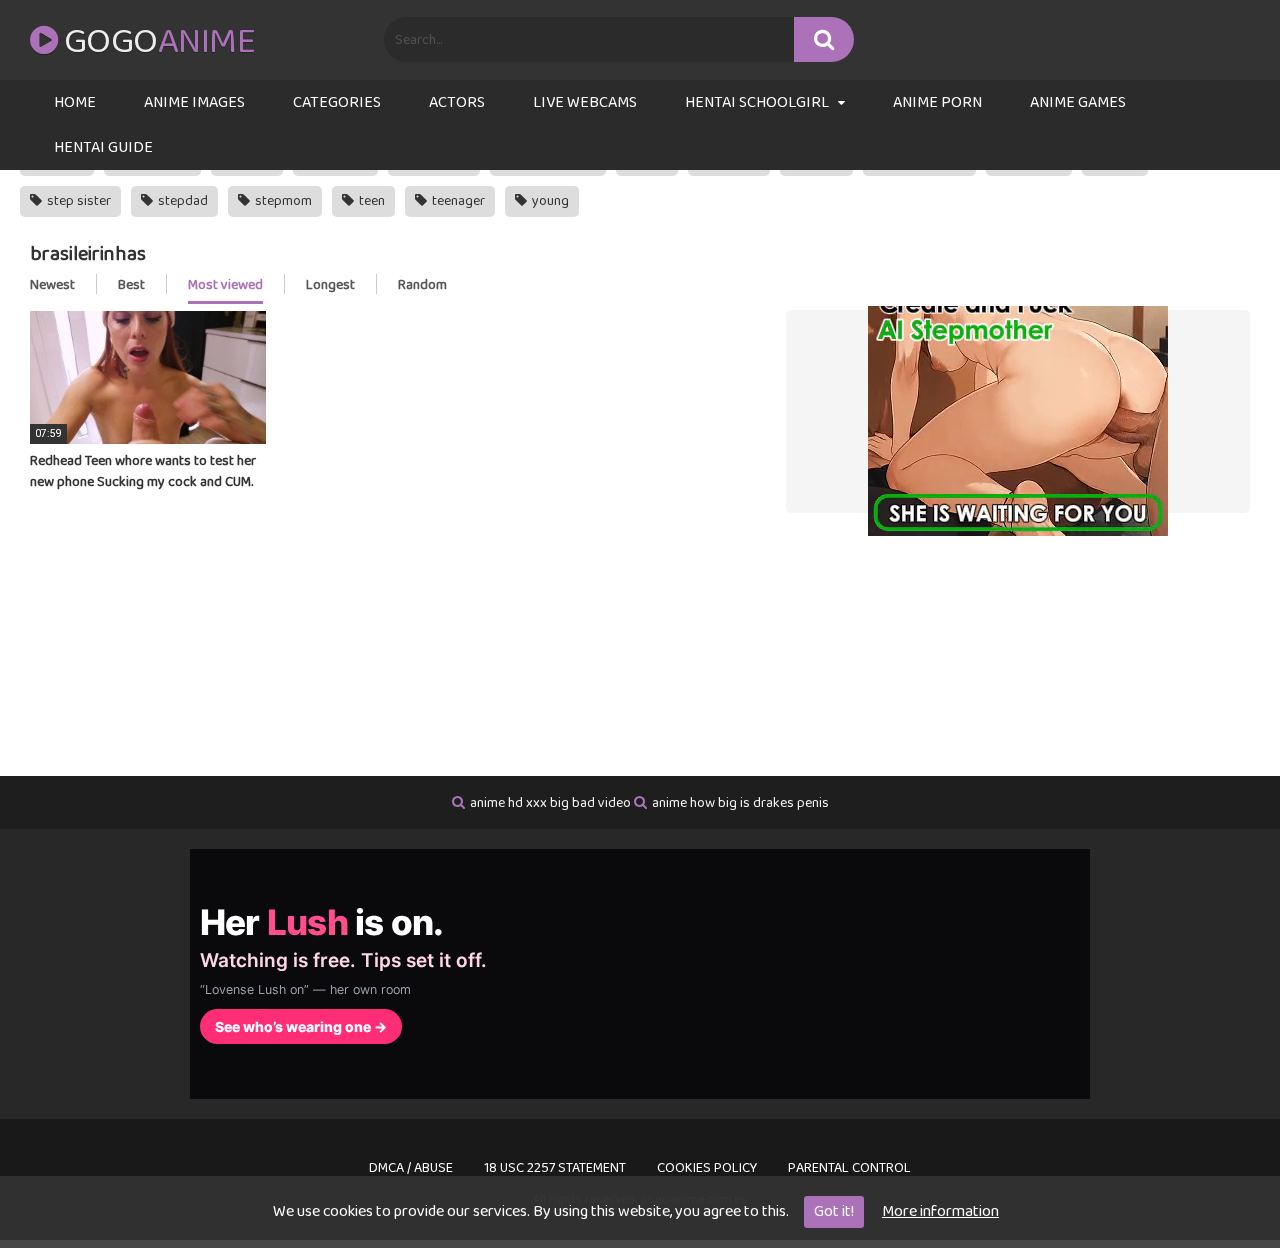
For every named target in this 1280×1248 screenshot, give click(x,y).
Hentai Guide (103, 147)
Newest (52, 285)
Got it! (834, 1211)
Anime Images (194, 102)
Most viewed (225, 285)
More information (940, 1211)
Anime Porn (937, 102)
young (549, 201)
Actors (457, 102)
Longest (330, 285)
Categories (337, 102)
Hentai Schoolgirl (757, 102)
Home (75, 102)
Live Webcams (585, 102)
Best (131, 285)
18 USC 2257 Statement (555, 1168)
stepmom (282, 201)
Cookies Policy (707, 1168)
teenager (457, 201)
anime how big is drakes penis (740, 803)
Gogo (159, 42)
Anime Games (1078, 102)
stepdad (181, 201)
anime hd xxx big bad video (550, 803)
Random (422, 285)
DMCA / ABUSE (411, 1168)
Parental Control (849, 1168)
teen (370, 201)
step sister (77, 201)
